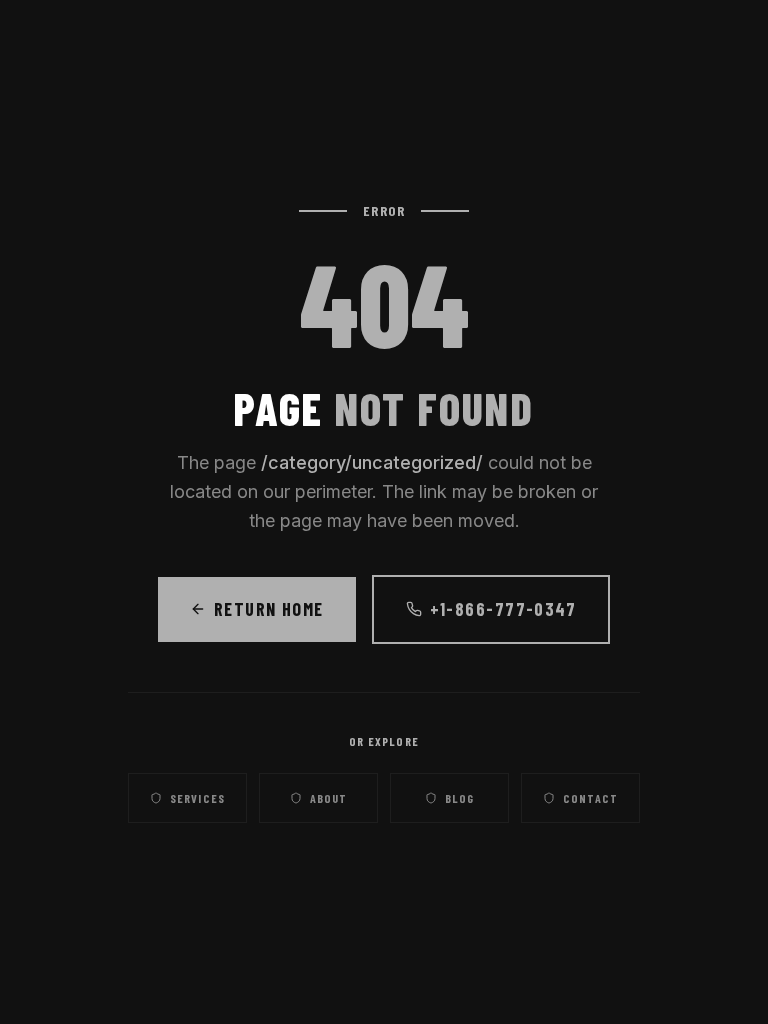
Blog (460, 798)
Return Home (269, 609)
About (329, 798)
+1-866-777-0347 (503, 609)
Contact (590, 798)
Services (198, 798)
